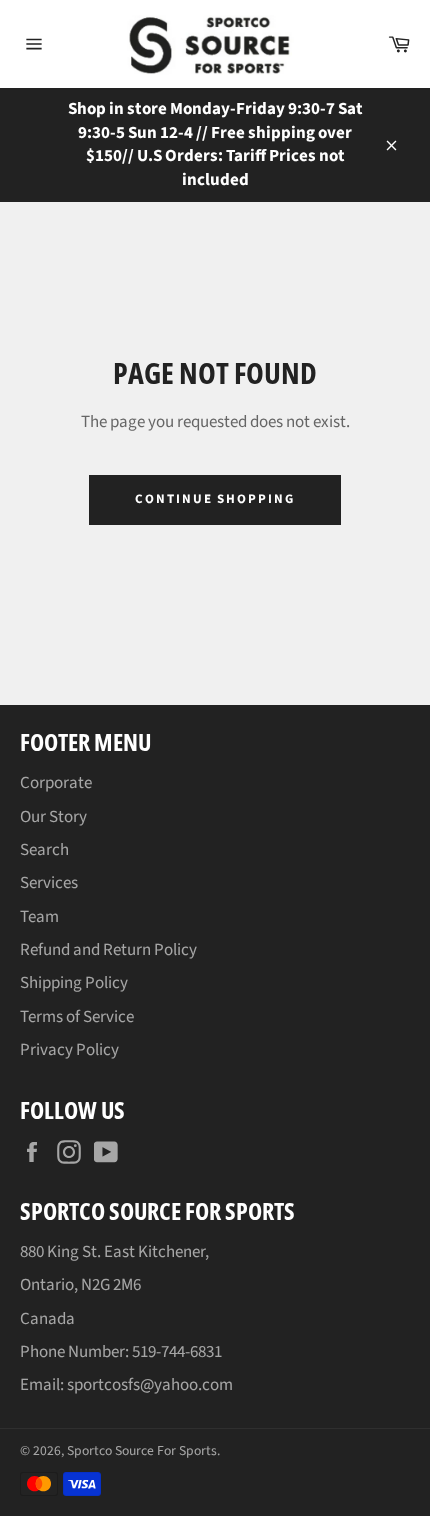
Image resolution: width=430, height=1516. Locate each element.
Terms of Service (77, 1017)
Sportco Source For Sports (142, 1450)
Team (39, 917)
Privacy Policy (69, 1050)
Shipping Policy (74, 983)
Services (49, 883)
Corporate (56, 783)
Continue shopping (215, 499)
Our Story (53, 817)
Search (44, 850)
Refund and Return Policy (108, 950)
